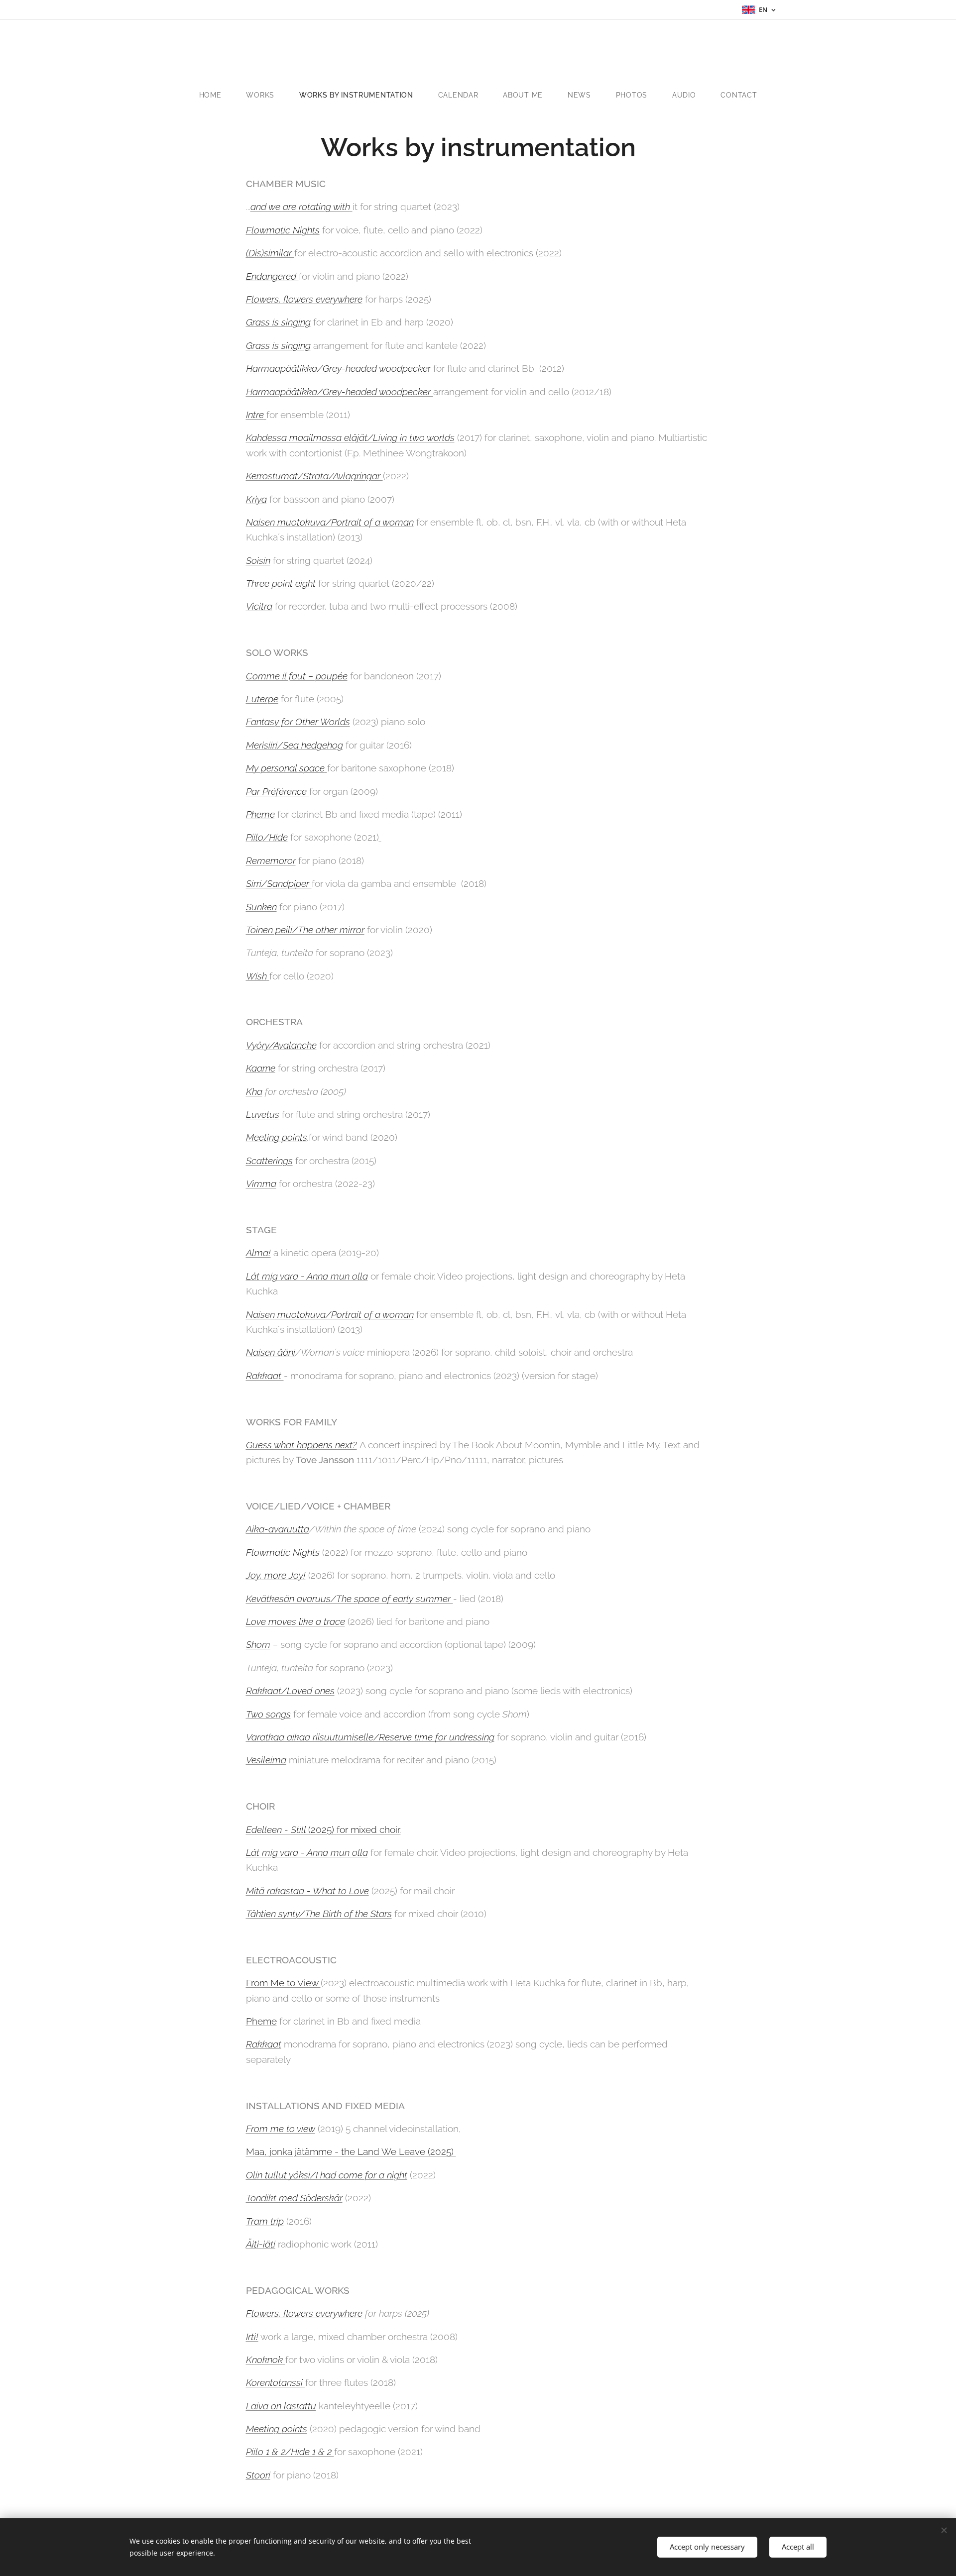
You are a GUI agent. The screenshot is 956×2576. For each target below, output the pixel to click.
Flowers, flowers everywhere (304, 299)
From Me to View (283, 1983)
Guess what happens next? (301, 1445)
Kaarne (261, 1068)
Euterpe (262, 699)
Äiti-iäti (261, 2244)
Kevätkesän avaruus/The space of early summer (350, 1599)
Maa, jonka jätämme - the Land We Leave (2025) (351, 2151)
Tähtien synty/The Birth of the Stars (319, 1914)
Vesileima (266, 1760)
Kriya (256, 499)
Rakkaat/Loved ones (290, 1691)
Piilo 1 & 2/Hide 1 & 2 (290, 2452)
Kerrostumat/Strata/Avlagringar (314, 476)
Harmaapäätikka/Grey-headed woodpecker (340, 392)
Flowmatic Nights (283, 230)
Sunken (261, 907)
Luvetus (263, 1114)
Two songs (268, 1714)
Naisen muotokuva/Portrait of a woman (330, 522)
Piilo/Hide (267, 837)
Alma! (258, 1253)
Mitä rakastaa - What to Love (307, 1891)
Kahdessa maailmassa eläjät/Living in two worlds (350, 437)
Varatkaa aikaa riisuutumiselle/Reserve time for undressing (370, 1737)
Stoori (258, 2475)
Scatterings (269, 1161)
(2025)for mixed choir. (323, 1829)
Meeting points (277, 1137)
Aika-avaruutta (278, 1529)
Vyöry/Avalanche (281, 1045)
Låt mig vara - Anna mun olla (307, 1276)
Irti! (252, 2337)
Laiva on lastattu (281, 2406)
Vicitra (259, 606)
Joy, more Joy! (276, 1575)
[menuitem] (217, 95)
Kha (254, 1091)
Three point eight (281, 583)
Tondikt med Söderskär (294, 2198)
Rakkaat (265, 1376)
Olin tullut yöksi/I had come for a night (327, 2175)
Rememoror (271, 860)
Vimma (261, 1183)
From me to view (281, 2129)
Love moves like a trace (296, 1621)
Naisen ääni (271, 1352)
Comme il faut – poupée (297, 676)
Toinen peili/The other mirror (305, 930)
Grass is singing (278, 322)
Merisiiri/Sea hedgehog (295, 745)
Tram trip (265, 2221)
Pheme (260, 814)
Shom (258, 1644)
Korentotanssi (276, 2382)
